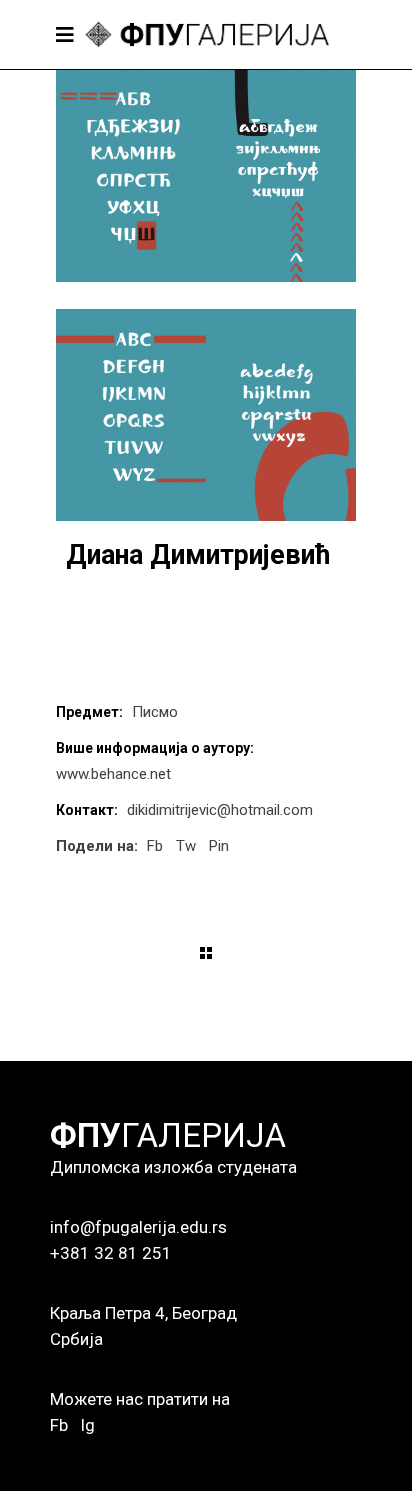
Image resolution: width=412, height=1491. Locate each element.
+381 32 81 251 (111, 1253)
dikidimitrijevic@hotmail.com (220, 810)
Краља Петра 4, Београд (143, 1313)
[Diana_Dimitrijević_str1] (206, 176)
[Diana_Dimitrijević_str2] (206, 415)
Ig (87, 1425)
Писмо (155, 712)
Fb (59, 1425)
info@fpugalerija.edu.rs (138, 1227)
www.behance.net (113, 774)
